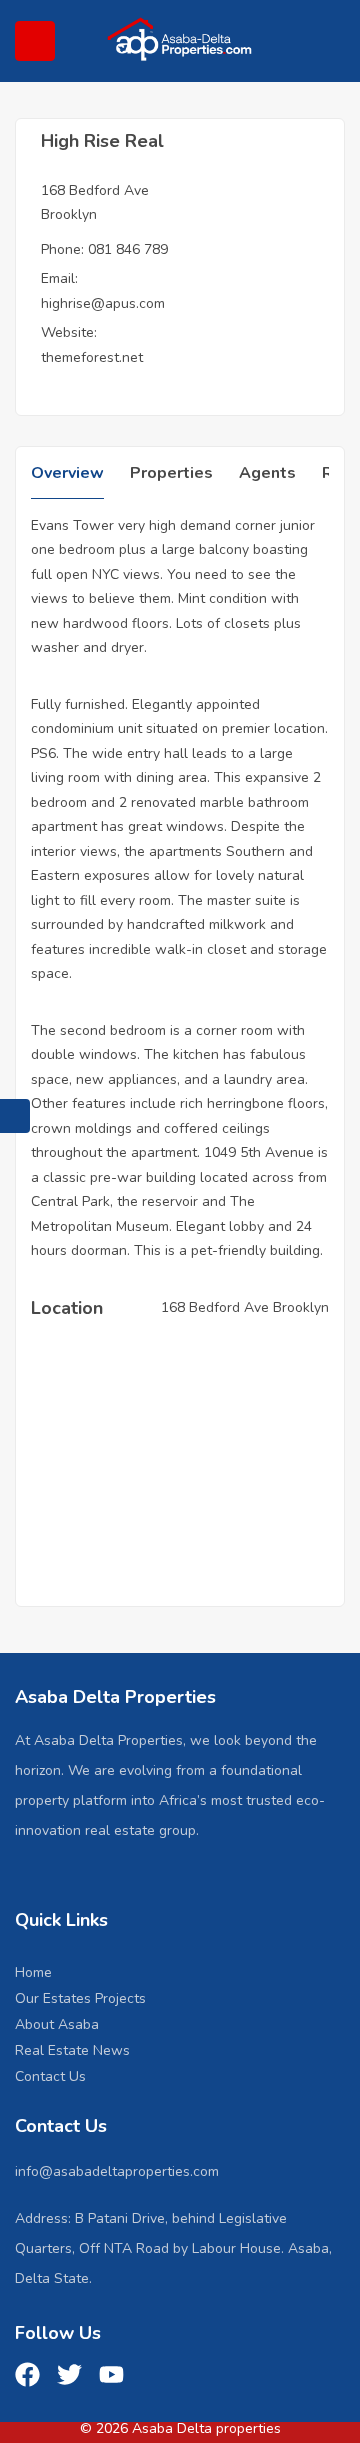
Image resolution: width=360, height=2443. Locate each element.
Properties (171, 473)
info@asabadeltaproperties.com (117, 2171)
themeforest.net (92, 357)
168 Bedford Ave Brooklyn (245, 1307)
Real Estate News (72, 2050)
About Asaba (57, 2024)
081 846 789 (128, 249)
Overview (67, 473)
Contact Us (50, 2076)
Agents (267, 473)
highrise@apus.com (103, 303)
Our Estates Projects (80, 1998)
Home (33, 1972)
